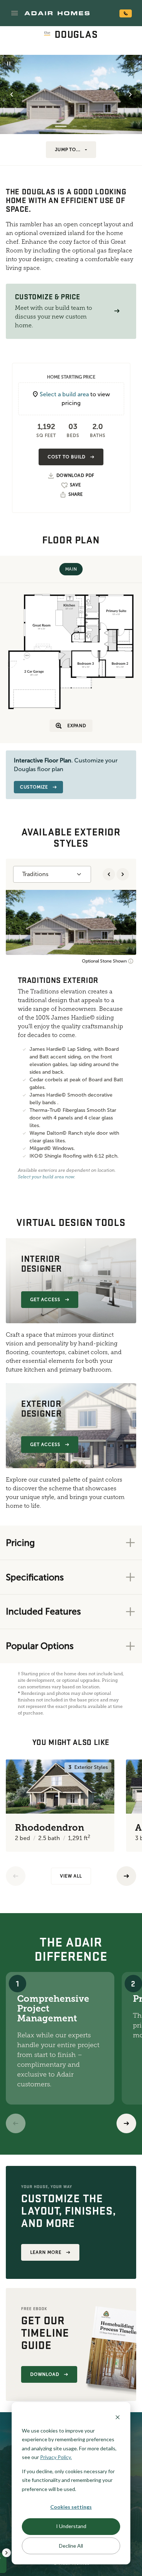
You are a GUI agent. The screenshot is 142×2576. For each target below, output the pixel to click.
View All (71, 1876)
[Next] (126, 2123)
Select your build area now (46, 1177)
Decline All (71, 2546)
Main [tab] (71, 569)
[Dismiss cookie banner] (118, 2417)
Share (76, 494)
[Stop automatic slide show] (9, 64)
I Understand (71, 2526)
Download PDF (75, 476)
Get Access (45, 1300)
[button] (15, 13)
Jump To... (68, 150)
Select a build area (64, 394)
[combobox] (52, 874)
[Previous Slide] (12, 94)
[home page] (57, 13)
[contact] (126, 13)
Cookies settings (71, 2507)
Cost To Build (66, 457)
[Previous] (16, 1876)
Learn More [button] (46, 2252)
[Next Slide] (130, 94)
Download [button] (45, 2374)
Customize (34, 787)
